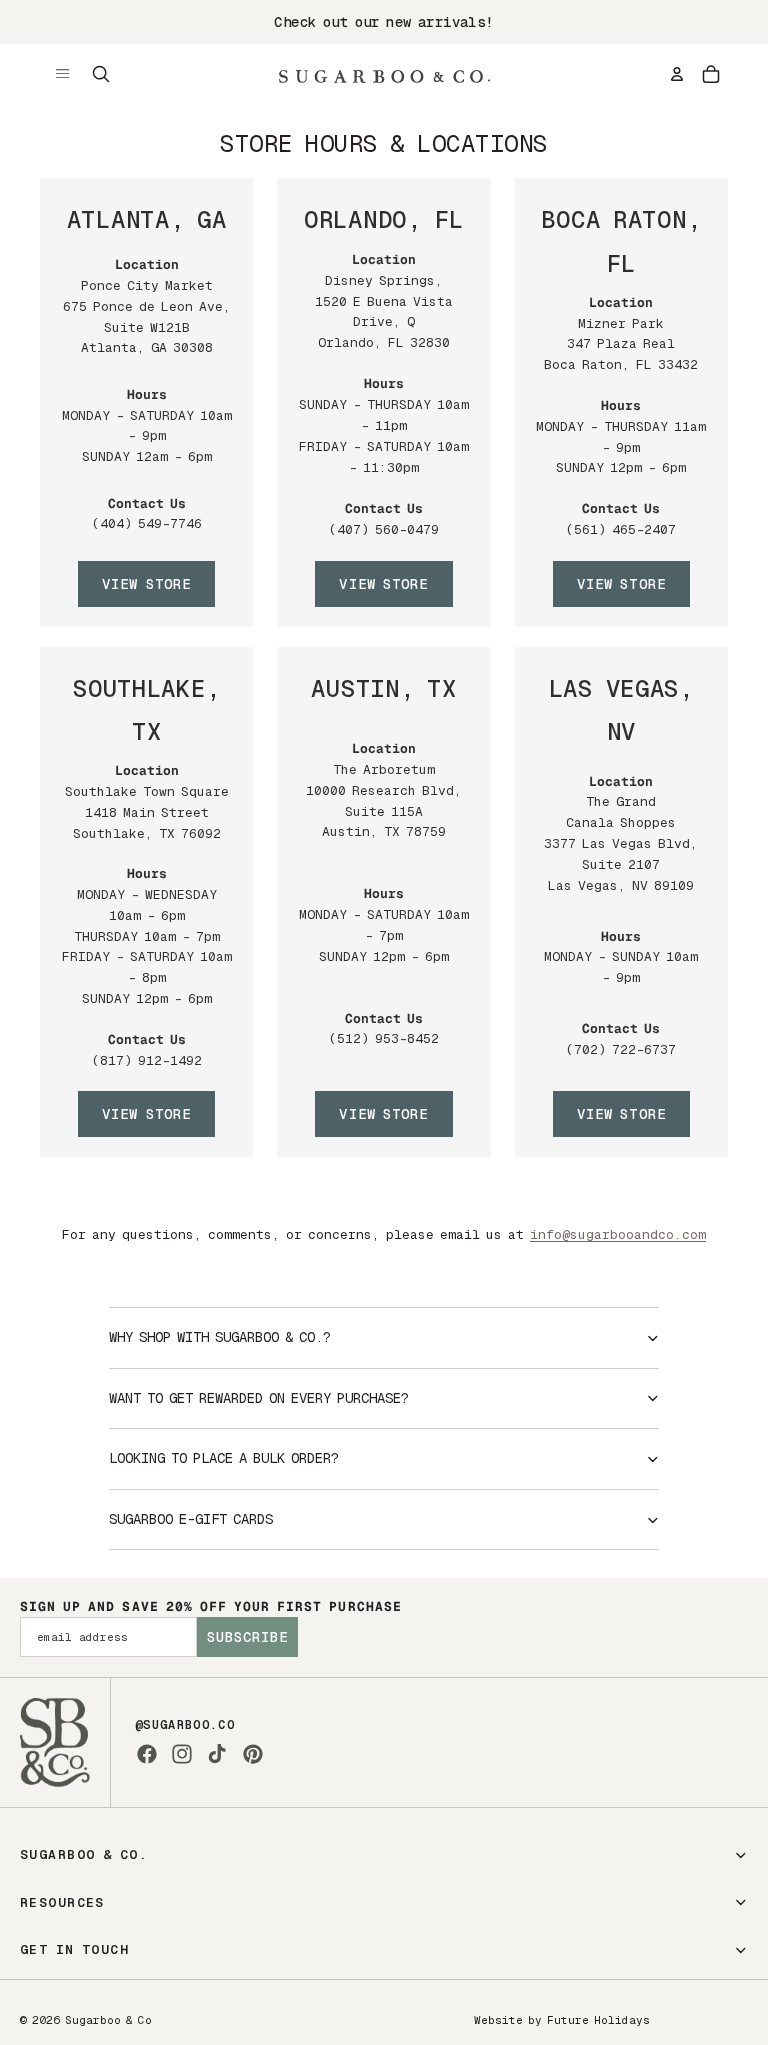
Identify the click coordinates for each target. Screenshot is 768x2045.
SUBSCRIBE (247, 1637)
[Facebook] (147, 1754)
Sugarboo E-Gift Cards (191, 1519)
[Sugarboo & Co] (384, 74)
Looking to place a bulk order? (224, 1458)
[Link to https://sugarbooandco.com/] (55, 1742)
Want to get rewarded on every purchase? (259, 1398)
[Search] (101, 74)
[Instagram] (182, 1754)
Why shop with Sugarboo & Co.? (220, 1337)
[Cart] (711, 74)
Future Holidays (598, 2020)
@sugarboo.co (185, 1725)
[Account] (677, 74)
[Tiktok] (217, 1754)
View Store (146, 584)
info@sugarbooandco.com (618, 1234)
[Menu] (63, 74)
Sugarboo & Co (108, 2020)
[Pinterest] (253, 1754)
